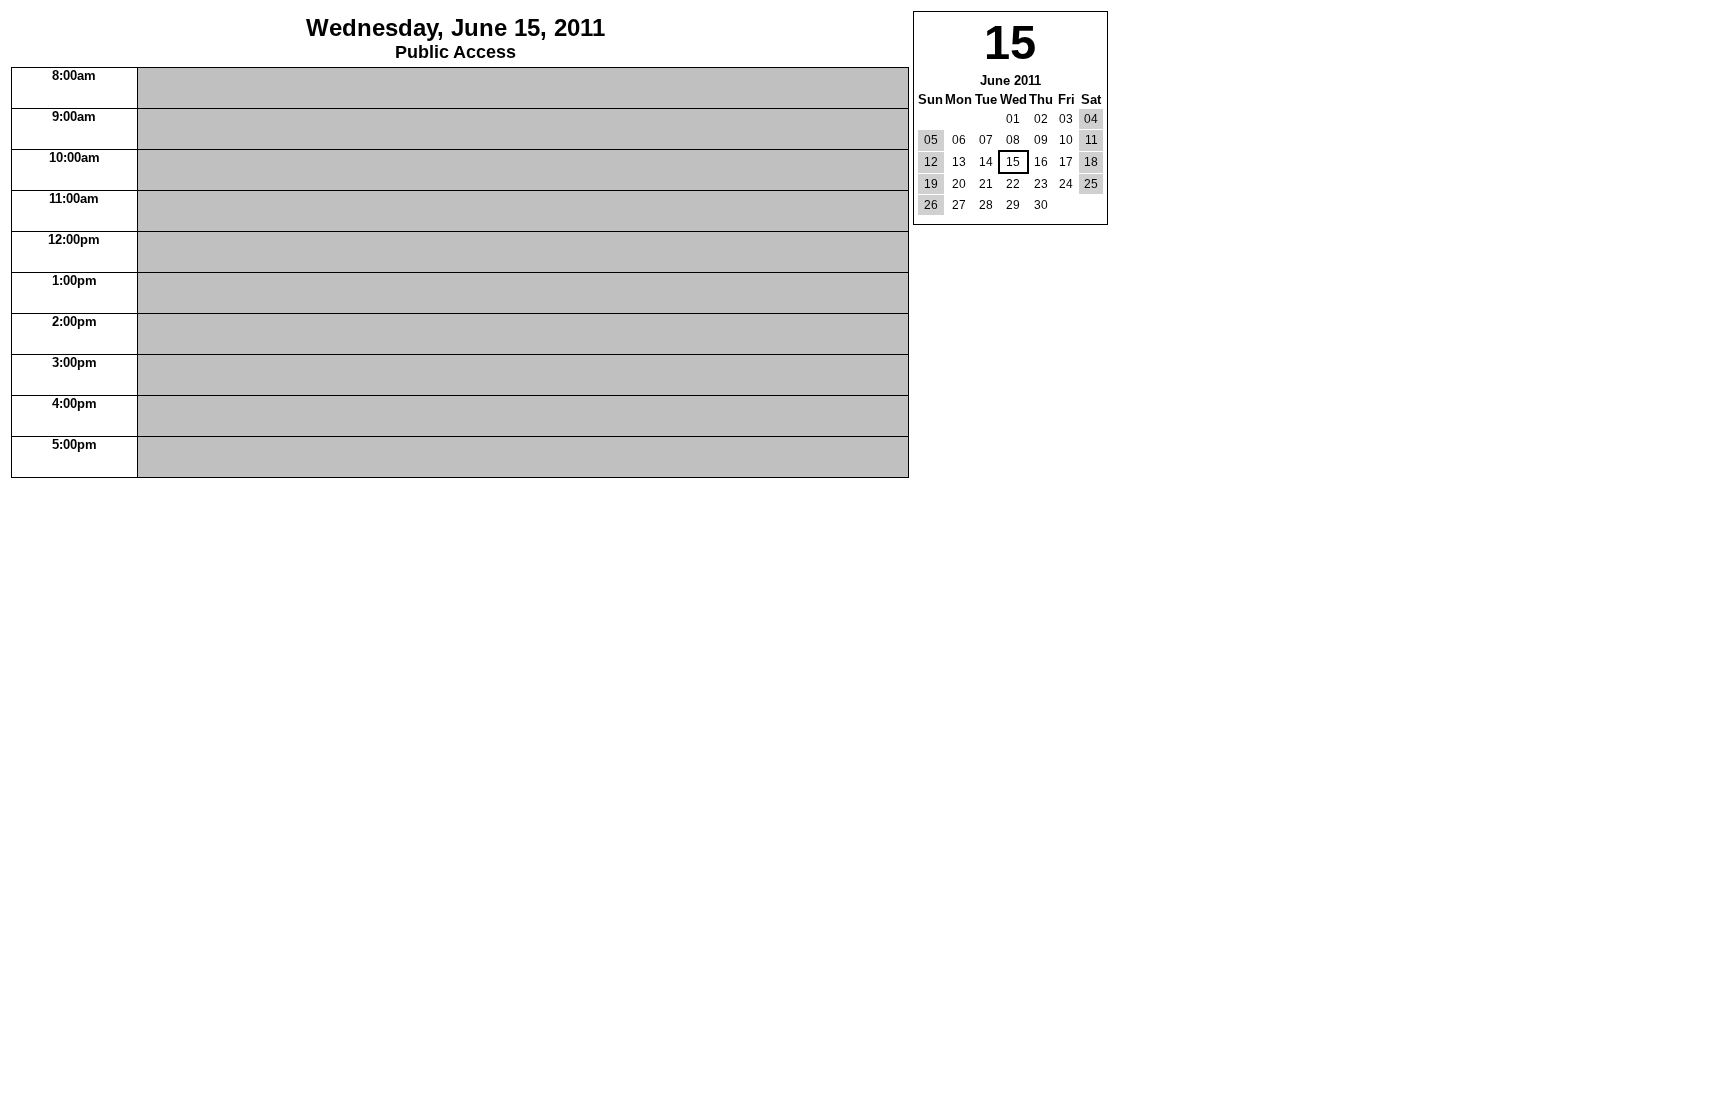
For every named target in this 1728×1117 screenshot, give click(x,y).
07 (986, 140)
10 (1066, 140)
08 (1013, 140)
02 (1041, 119)
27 (959, 205)
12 (931, 162)
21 (986, 184)
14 (986, 162)
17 (1066, 162)
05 (931, 140)
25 (1091, 184)
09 (1041, 140)
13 (959, 162)
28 (986, 205)
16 (1041, 162)
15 (1013, 162)
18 (1091, 162)
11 (1091, 140)
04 (1091, 119)
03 (1066, 119)
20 (959, 184)
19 (931, 184)
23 (1041, 184)
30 (1041, 205)
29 (1013, 205)
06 (959, 140)
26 (931, 205)
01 (1013, 119)
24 (1066, 184)
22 (1013, 184)
